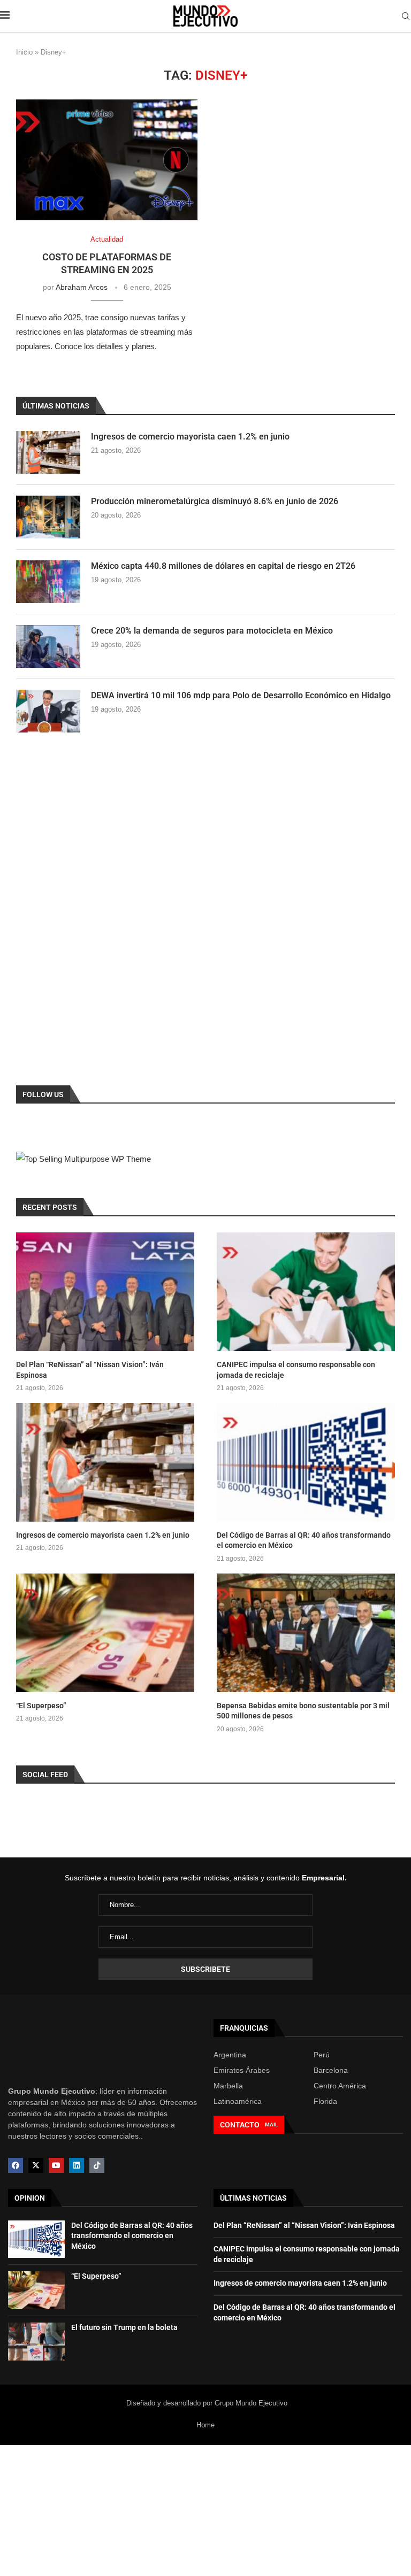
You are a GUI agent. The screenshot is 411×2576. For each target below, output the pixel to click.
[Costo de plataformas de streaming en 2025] (107, 160)
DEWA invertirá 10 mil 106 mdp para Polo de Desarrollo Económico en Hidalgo (241, 695)
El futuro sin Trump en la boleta (124, 2327)
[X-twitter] (36, 2165)
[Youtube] (56, 2165)
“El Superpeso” (41, 1706)
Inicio (24, 52)
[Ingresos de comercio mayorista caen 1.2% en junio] (48, 452)
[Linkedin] (77, 2165)
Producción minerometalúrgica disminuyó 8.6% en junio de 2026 (215, 501)
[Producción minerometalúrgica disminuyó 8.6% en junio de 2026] (48, 517)
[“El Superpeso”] (105, 1633)
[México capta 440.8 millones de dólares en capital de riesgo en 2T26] (48, 582)
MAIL (271, 2124)
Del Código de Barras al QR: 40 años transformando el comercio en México (304, 1540)
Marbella (228, 2086)
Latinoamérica (238, 2101)
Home (205, 2425)
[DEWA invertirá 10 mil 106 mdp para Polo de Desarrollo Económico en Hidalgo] (48, 711)
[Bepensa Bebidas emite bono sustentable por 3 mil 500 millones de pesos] (306, 1633)
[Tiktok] (97, 2165)
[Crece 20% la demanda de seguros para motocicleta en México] (48, 646)
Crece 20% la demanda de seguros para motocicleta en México (212, 631)
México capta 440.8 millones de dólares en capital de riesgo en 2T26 (223, 566)
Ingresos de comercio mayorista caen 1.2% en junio (190, 437)
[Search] (406, 17)
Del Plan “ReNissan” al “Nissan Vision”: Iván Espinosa (90, 1370)
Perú (322, 2055)
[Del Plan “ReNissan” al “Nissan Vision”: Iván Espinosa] (105, 1292)
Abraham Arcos (82, 287)
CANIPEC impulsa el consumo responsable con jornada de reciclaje (296, 1370)
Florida (325, 2101)
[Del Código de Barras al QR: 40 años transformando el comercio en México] (306, 1462)
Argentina (230, 2055)
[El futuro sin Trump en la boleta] (36, 2342)
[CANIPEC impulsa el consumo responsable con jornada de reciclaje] (306, 1292)
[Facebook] (16, 2165)
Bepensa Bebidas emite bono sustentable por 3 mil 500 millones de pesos (303, 1711)
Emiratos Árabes (242, 2070)
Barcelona (331, 2070)
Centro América (340, 2086)
